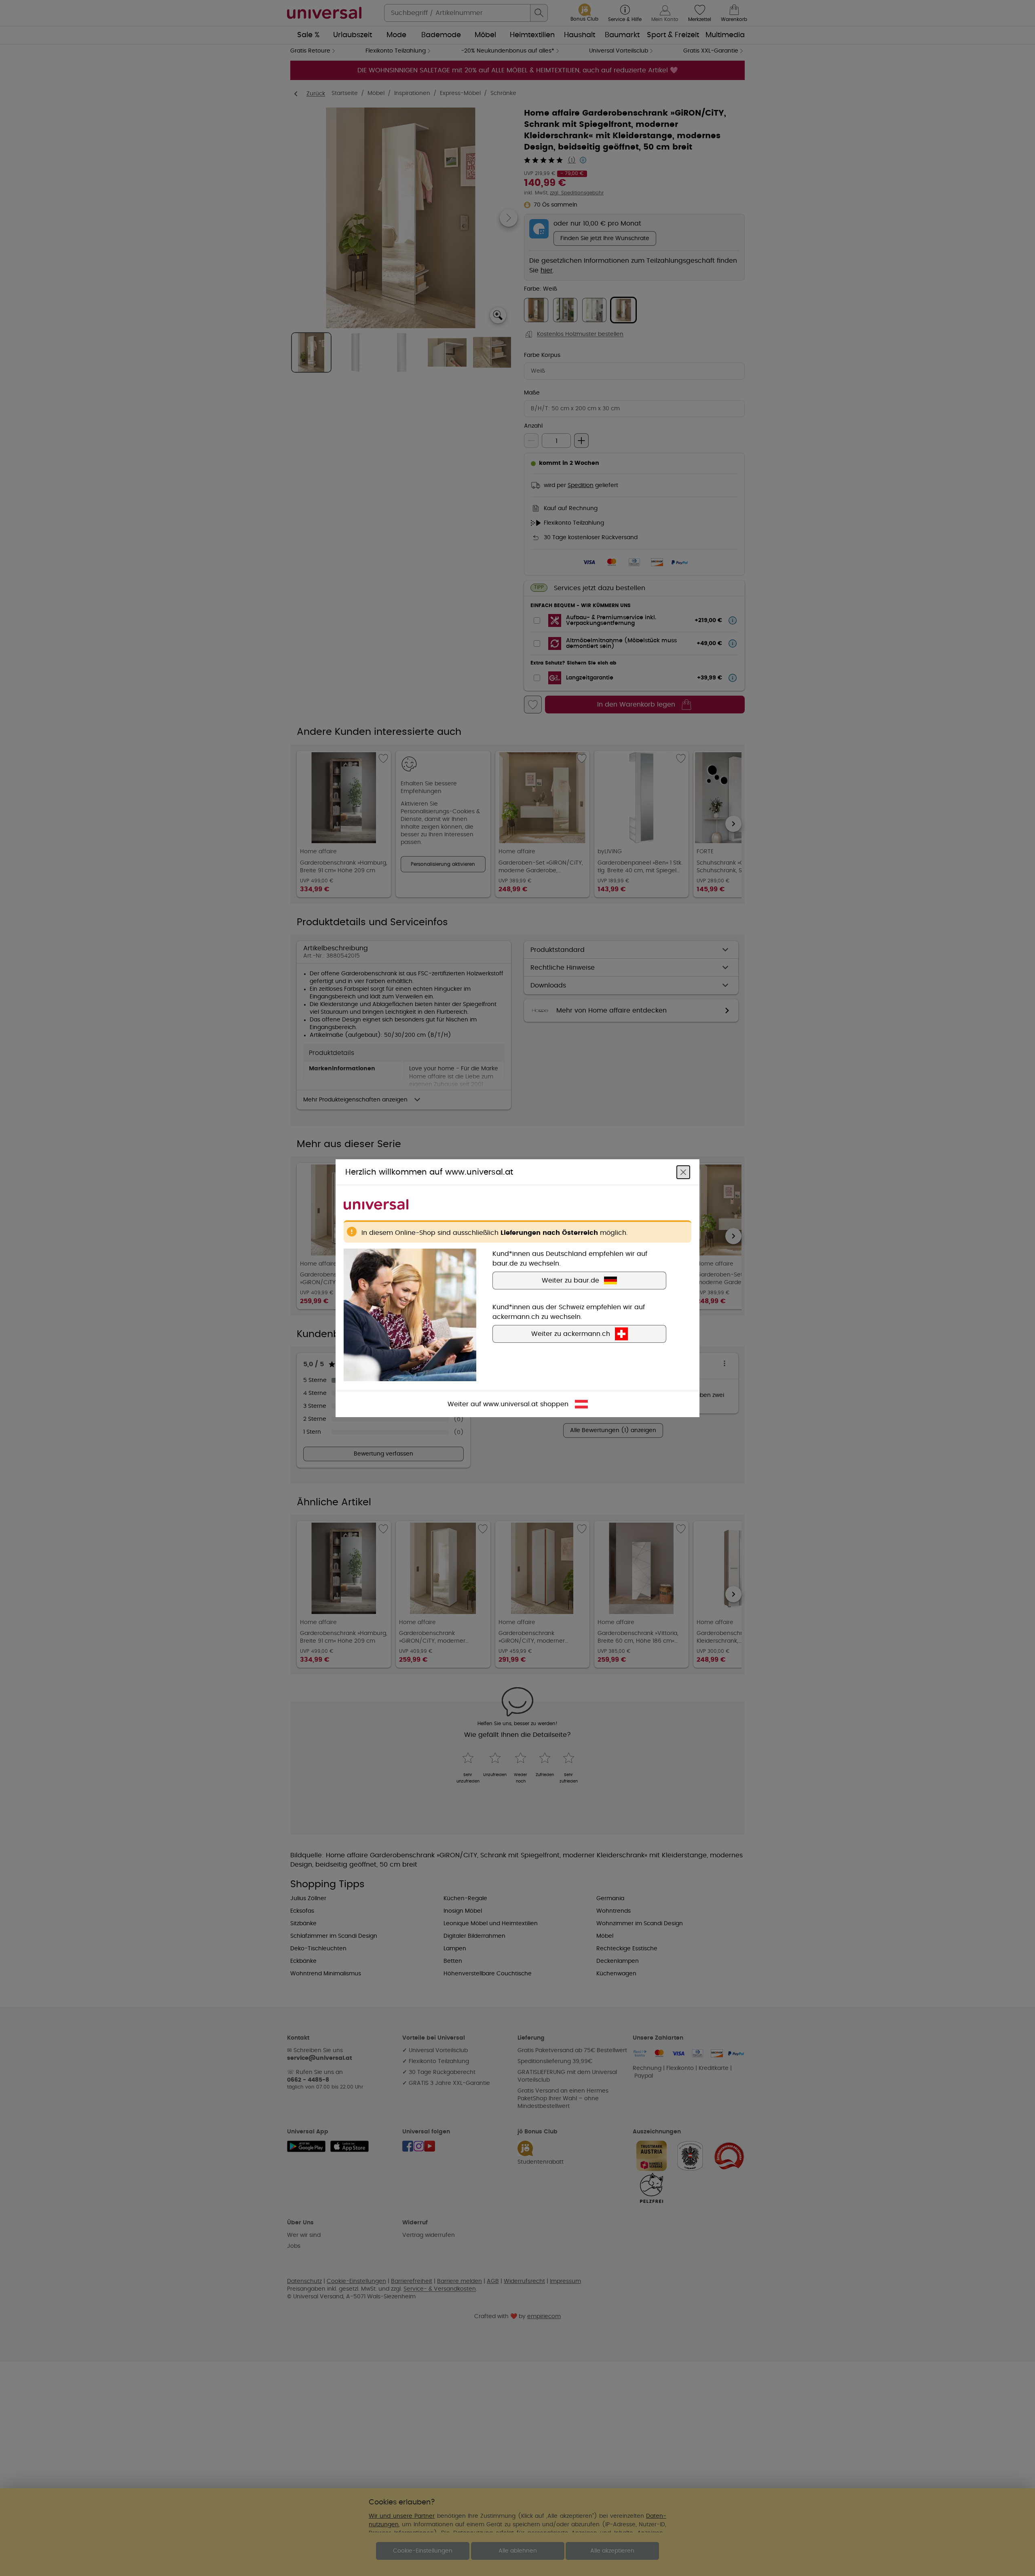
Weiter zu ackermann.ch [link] (571, 1333)
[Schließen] (683, 1172)
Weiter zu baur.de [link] (570, 1280)
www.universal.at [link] (511, 1404)
